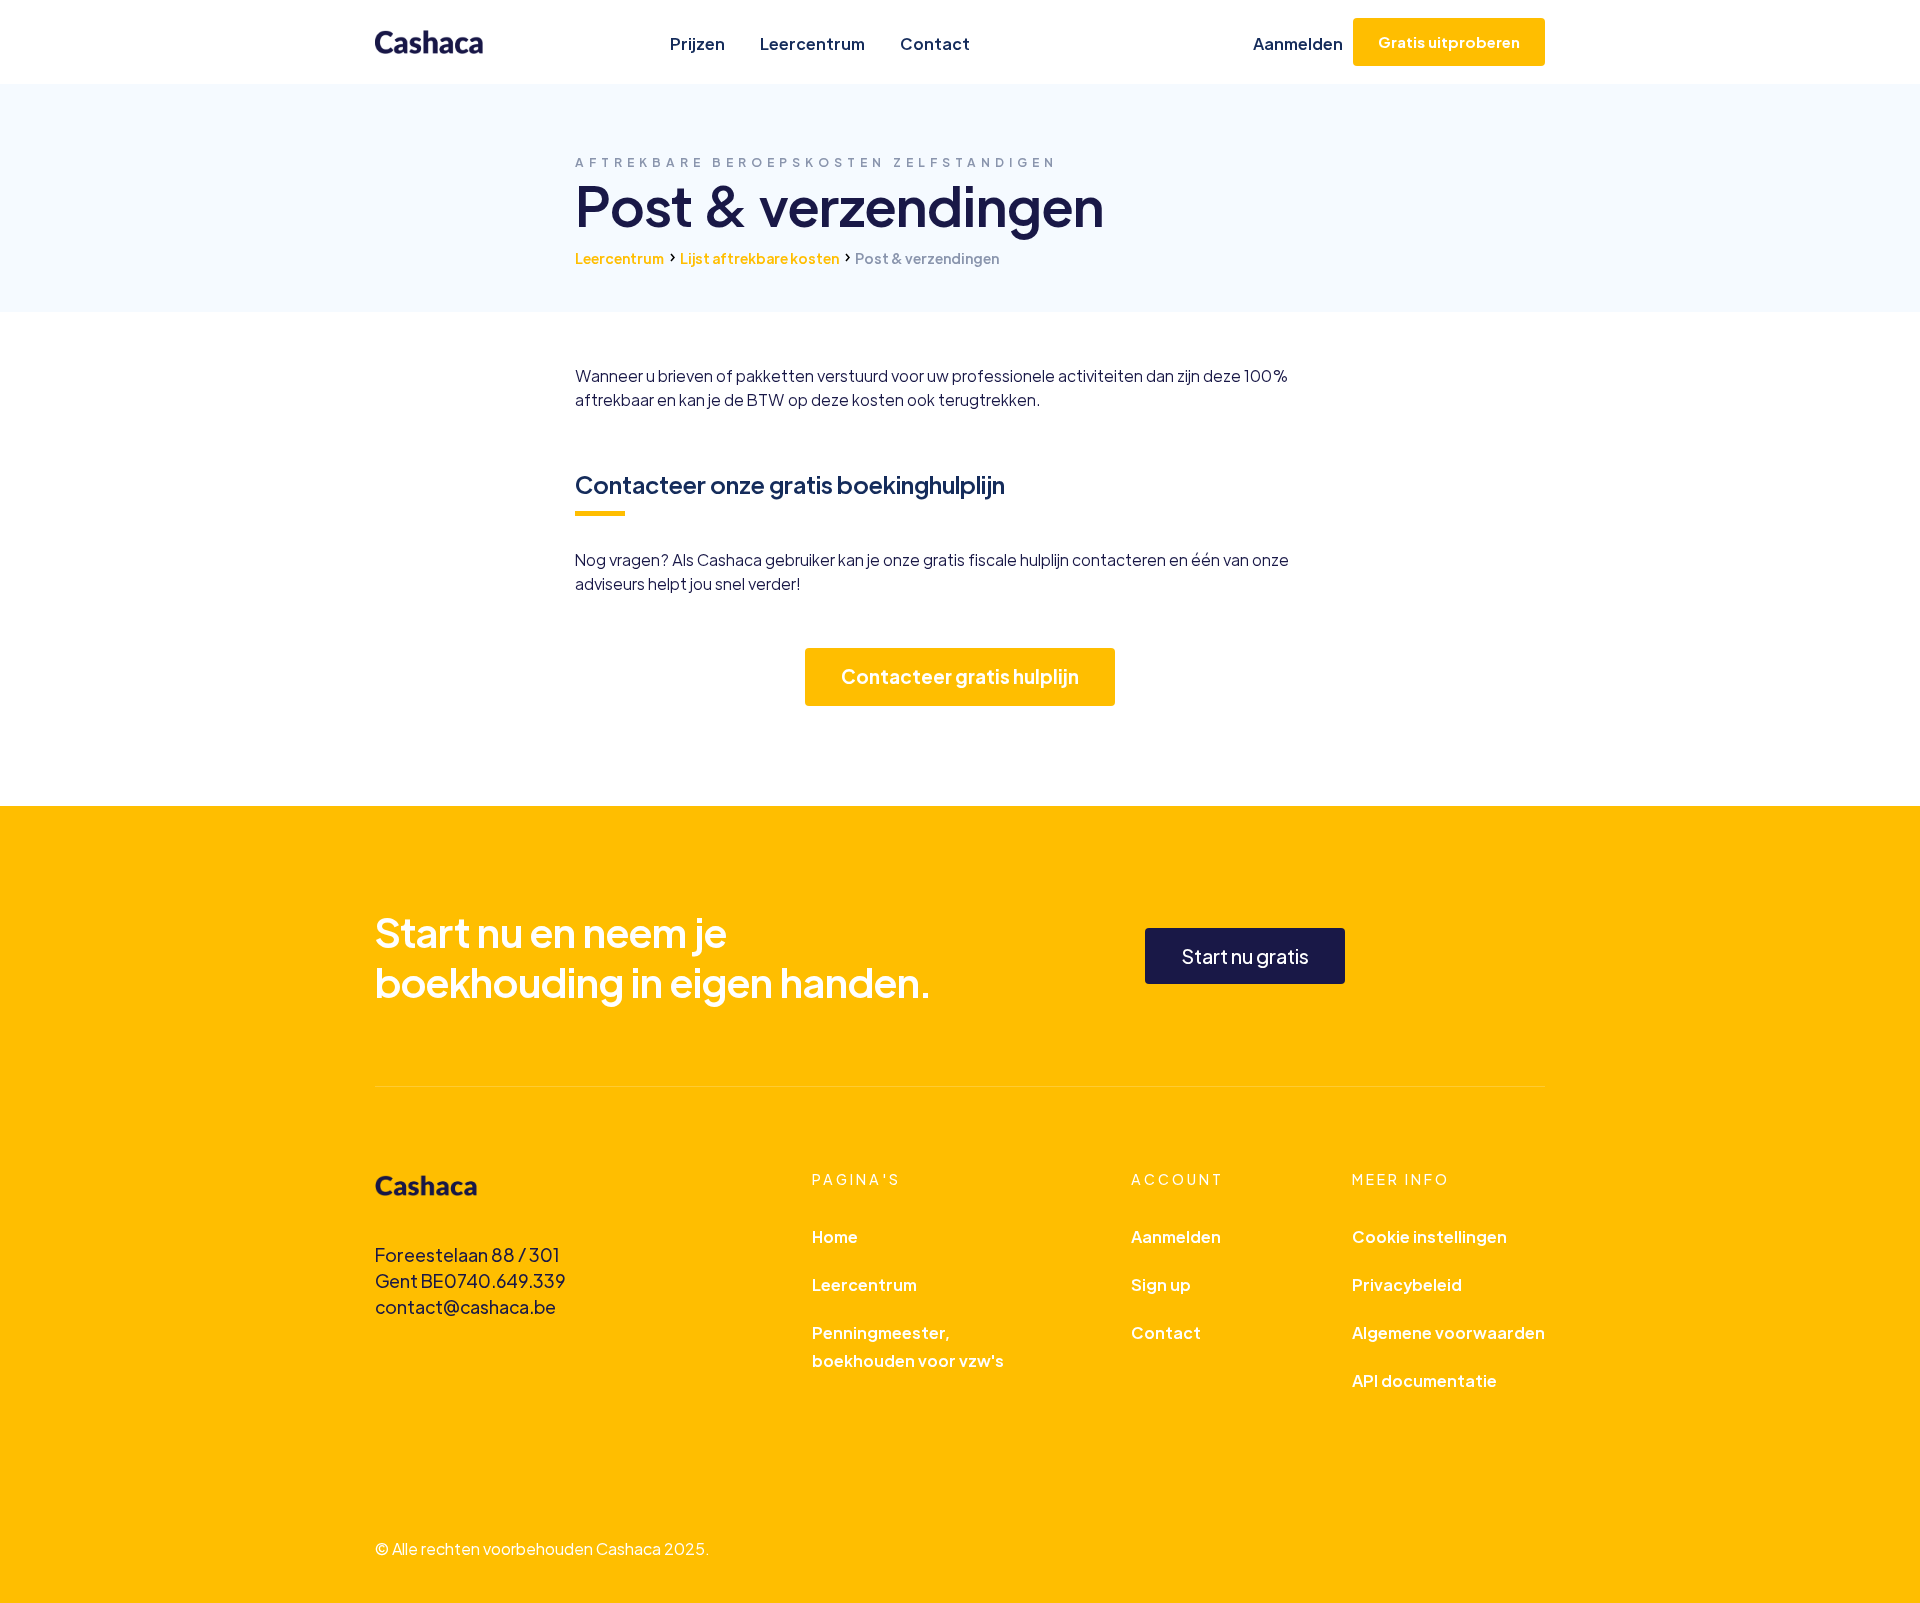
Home (835, 1236)
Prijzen (697, 43)
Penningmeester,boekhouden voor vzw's (908, 1346)
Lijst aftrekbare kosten (759, 258)
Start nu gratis (1245, 955)
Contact (935, 43)
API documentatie (1424, 1380)
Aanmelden (1298, 43)
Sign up (1161, 1284)
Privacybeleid (1407, 1284)
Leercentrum (812, 43)
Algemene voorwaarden (1448, 1332)
